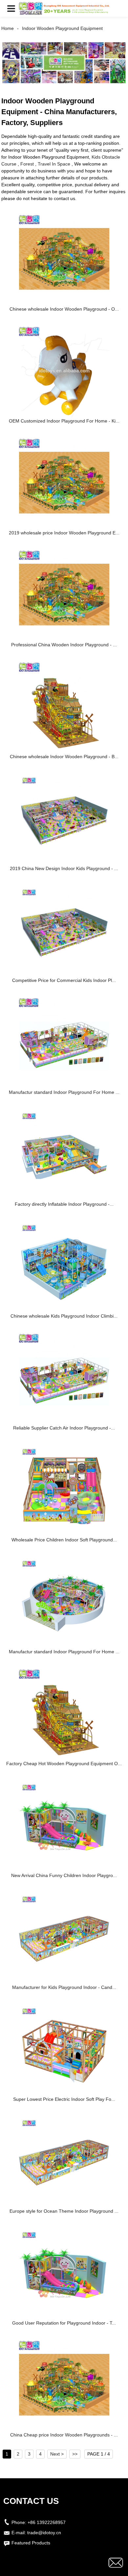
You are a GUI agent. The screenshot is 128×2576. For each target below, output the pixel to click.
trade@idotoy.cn (44, 2533)
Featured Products (31, 2543)
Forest (27, 164)
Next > (57, 2454)
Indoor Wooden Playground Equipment (62, 28)
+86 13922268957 (47, 2522)
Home (8, 28)
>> (75, 2454)
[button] (11, 8)
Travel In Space (54, 164)
